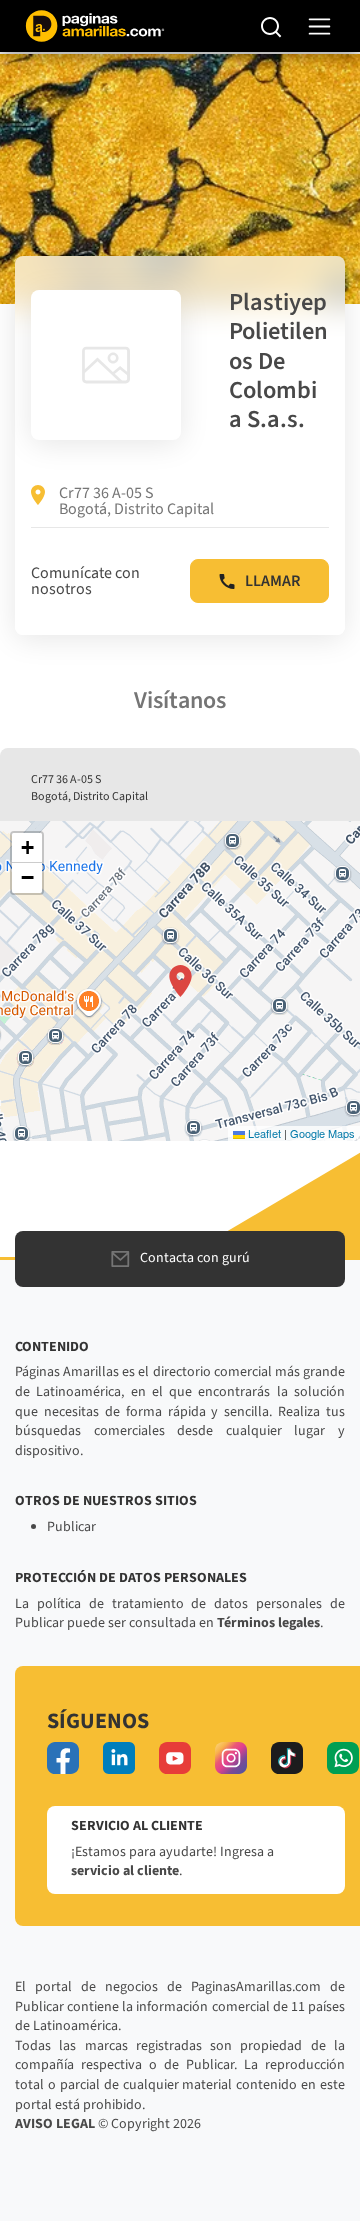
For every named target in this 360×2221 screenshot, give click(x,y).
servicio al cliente (125, 1871)
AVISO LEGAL (55, 2124)
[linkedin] (119, 1758)
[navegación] (319, 26)
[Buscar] (271, 26)
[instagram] (231, 1758)
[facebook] (63, 1758)
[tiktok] (287, 1758)
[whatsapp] (343, 1758)
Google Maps (322, 1133)
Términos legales (268, 1623)
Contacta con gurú (195, 1258)
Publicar (71, 1527)
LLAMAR (272, 581)
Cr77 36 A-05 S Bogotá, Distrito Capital (136, 501)
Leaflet (263, 1133)
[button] (180, 981)
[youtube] (175, 1758)
